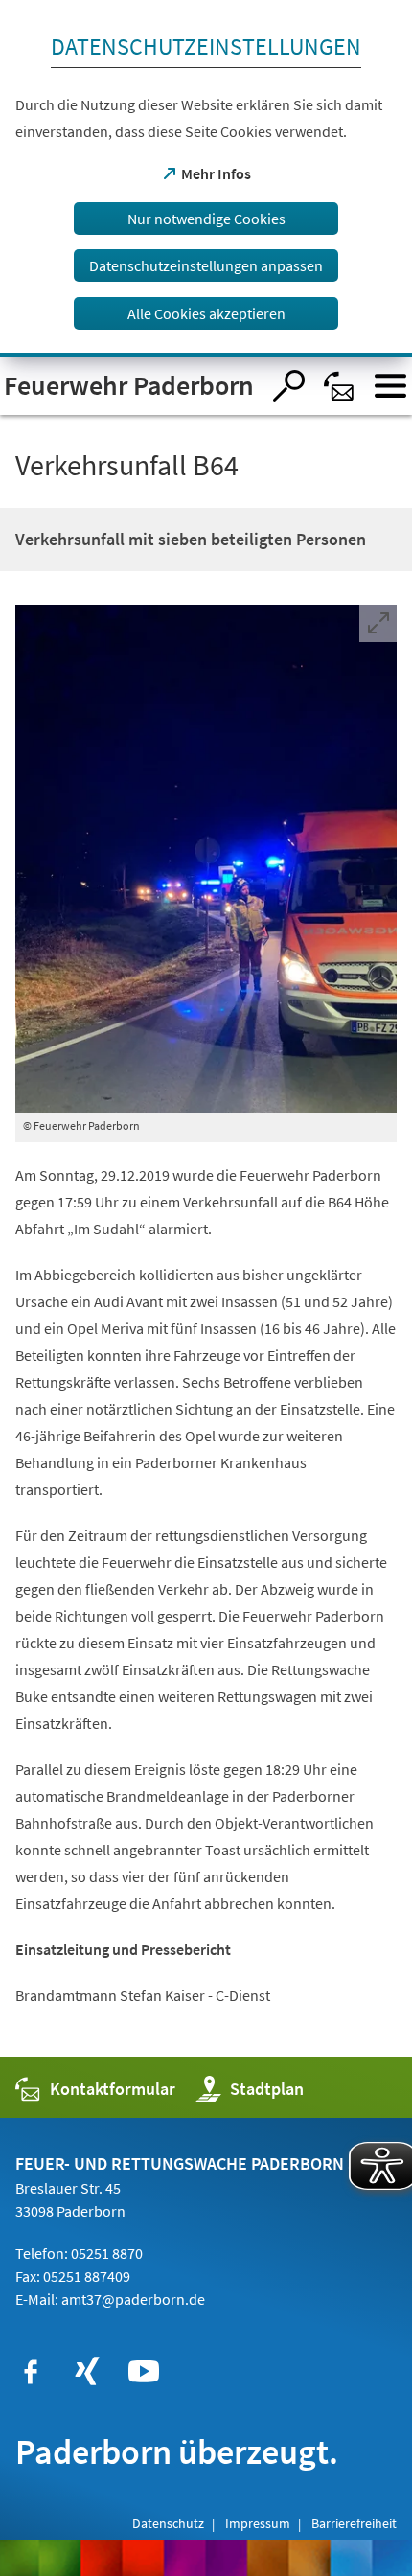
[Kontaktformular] (340, 386)
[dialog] (206, 179)
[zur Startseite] (130, 386)
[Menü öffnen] (390, 386)
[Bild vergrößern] (206, 859)
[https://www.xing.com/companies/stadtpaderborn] (87, 2372)
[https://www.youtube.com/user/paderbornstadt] (144, 2372)
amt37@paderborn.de (133, 2299)
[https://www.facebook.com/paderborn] (31, 2372)
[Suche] (289, 386)
